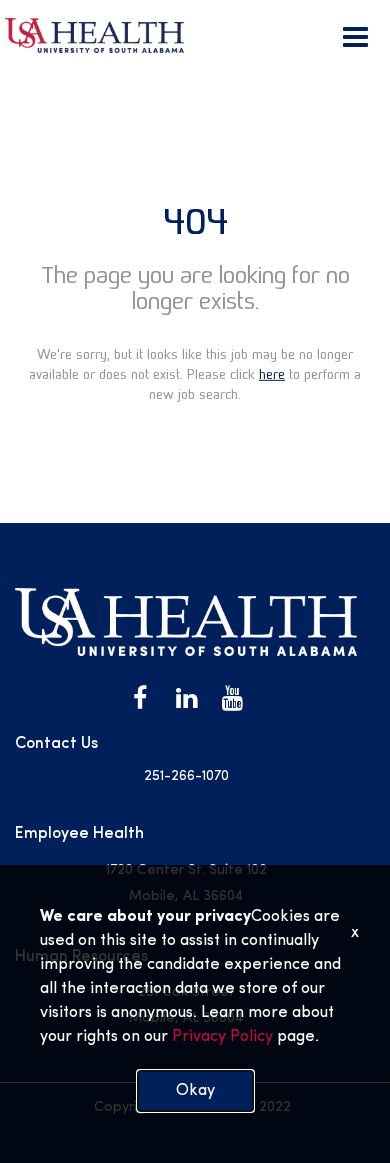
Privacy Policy (220, 1037)
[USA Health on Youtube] (232, 699)
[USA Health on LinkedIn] (186, 699)
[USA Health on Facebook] (140, 699)
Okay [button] (195, 1091)
